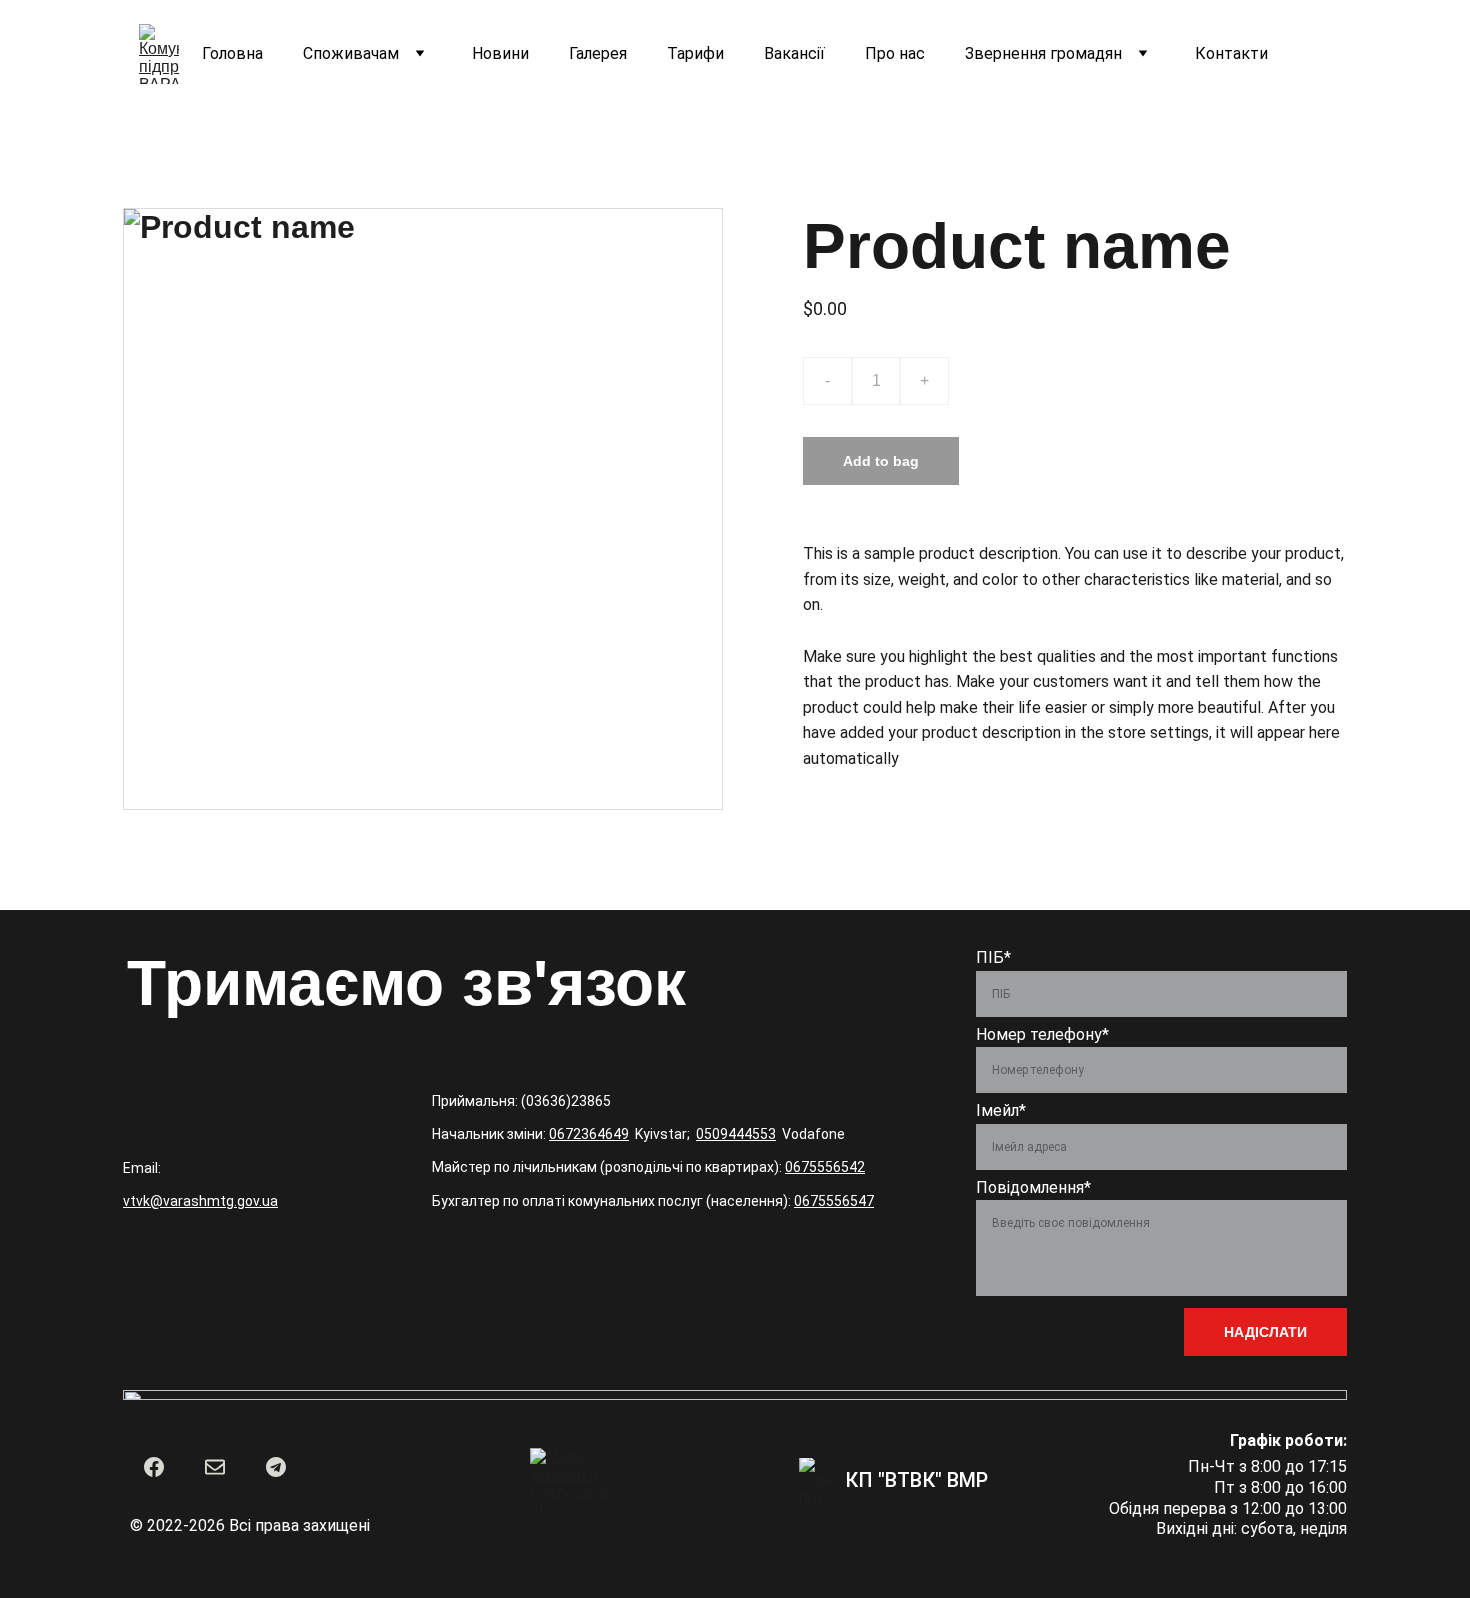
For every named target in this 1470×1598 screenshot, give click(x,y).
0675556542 (825, 1167)
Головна (232, 53)
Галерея (598, 53)
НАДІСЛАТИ (1265, 1332)
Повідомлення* (1033, 1187)
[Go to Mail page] (215, 1467)
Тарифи (695, 53)
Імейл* (1001, 1110)
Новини (500, 53)
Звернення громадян (1043, 53)
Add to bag (881, 461)
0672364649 (589, 1134)
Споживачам (351, 53)
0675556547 (834, 1201)
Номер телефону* (1042, 1034)
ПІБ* (993, 957)
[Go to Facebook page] (154, 1467)
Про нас (895, 53)
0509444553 (736, 1134)
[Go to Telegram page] (276, 1467)
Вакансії (794, 53)
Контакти (1231, 53)
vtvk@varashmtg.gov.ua (200, 1201)
